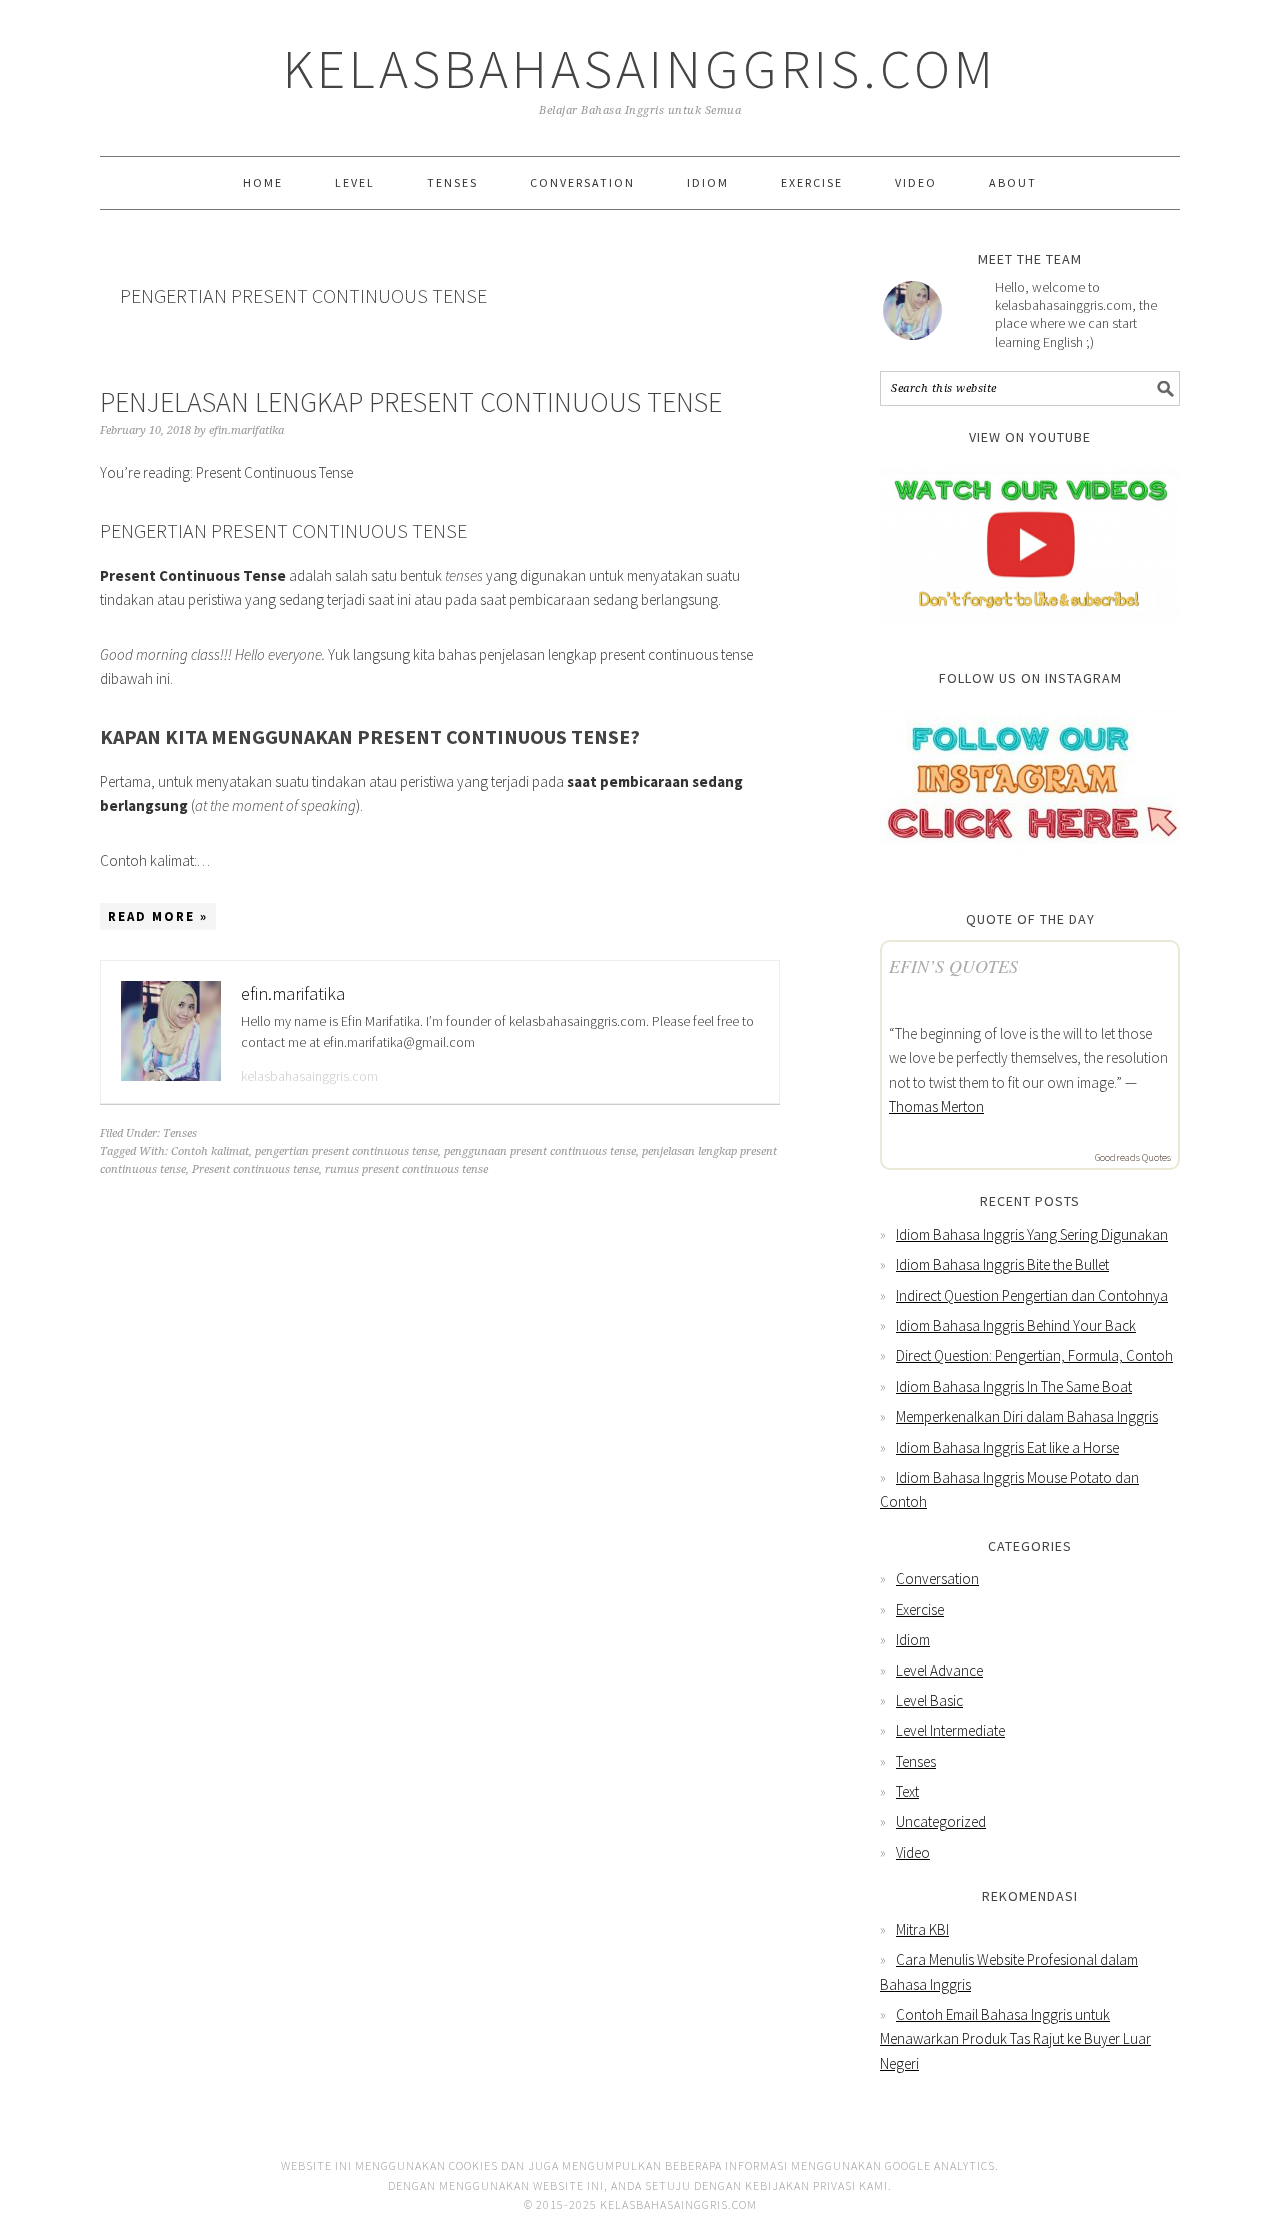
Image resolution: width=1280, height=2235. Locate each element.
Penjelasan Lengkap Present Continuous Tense (411, 402)
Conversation (937, 1578)
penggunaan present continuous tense (540, 1151)
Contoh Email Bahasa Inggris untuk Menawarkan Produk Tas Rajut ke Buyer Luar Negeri (1015, 2039)
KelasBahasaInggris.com (640, 68)
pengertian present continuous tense (346, 1151)
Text (907, 1791)
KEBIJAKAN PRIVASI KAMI (816, 2185)
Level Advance (939, 1670)
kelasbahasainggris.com (309, 1076)
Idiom (913, 1639)
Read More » (158, 916)
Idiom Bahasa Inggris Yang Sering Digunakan (1032, 1234)
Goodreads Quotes (1133, 1157)
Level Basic (929, 1700)
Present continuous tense (255, 1169)
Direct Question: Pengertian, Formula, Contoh (1034, 1355)
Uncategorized (941, 1821)
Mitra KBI (922, 1929)
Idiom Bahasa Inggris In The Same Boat (1014, 1386)
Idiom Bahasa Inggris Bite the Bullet (1002, 1264)
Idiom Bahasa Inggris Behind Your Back (1016, 1325)
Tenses (180, 1133)
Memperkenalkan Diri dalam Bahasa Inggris (1027, 1416)
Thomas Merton (936, 1106)
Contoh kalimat (210, 1151)
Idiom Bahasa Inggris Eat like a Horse (1007, 1447)
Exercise (920, 1609)
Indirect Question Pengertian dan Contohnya (1032, 1295)
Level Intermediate (950, 1730)
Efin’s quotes (953, 966)
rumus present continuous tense (406, 1169)
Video (913, 1852)
